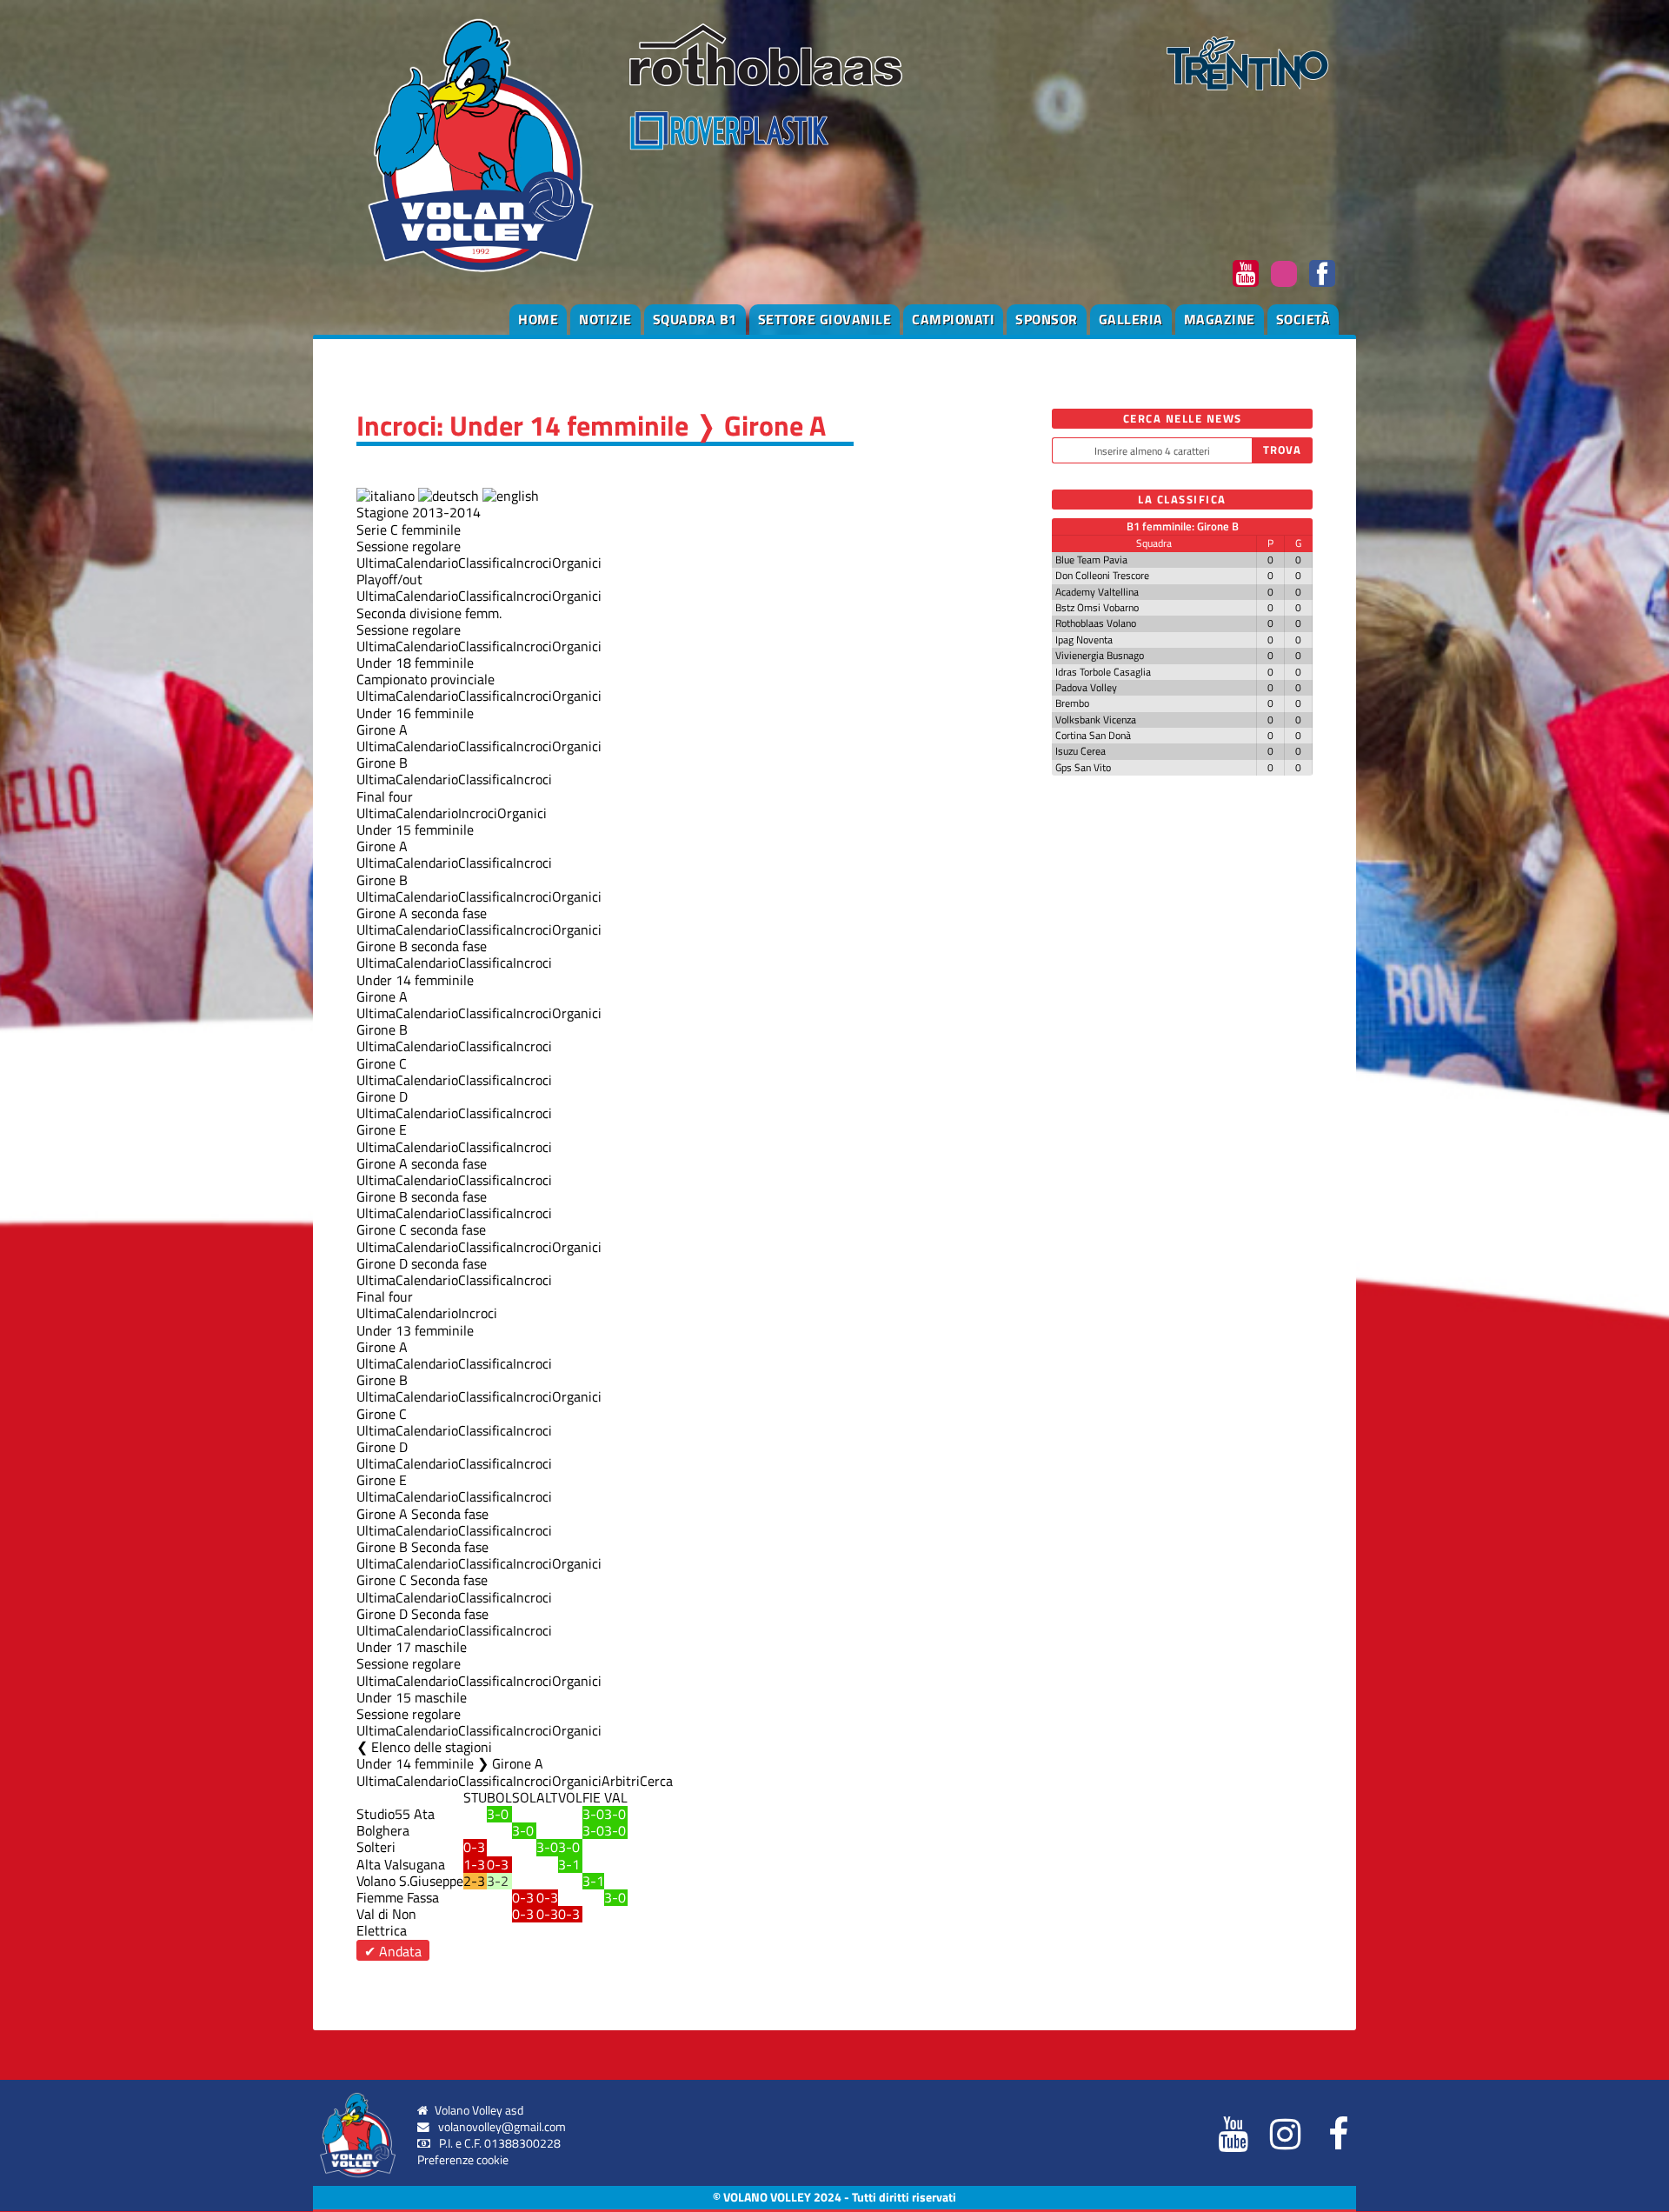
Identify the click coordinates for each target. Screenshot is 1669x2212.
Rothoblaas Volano (1096, 623)
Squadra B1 (695, 319)
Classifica (485, 563)
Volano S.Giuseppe (410, 1881)
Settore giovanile (825, 319)
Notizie (605, 319)
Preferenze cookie (463, 2160)
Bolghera (383, 1830)
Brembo (1072, 703)
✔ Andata (393, 1951)
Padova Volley (1086, 687)
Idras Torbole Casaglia (1103, 672)
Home (538, 319)
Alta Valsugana (401, 1864)
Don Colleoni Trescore (1102, 575)
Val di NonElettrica (386, 1922)
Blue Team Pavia (1091, 560)
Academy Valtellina (1097, 592)
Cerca (656, 1781)
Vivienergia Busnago (1100, 655)
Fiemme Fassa (398, 1897)
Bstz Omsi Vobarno (1097, 607)
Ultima (376, 563)
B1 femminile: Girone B (1183, 526)
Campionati (953, 319)
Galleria (1131, 319)
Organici (577, 563)
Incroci (532, 563)
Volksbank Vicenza (1096, 720)
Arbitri (621, 1781)
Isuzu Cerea (1081, 751)
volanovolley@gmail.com (502, 2127)
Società (1303, 319)
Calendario (427, 563)
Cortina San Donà (1093, 735)
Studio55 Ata (396, 1814)
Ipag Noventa (1084, 640)
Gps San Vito (1083, 767)
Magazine (1220, 319)
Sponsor (1047, 319)
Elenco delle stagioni (432, 1747)
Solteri (376, 1847)
